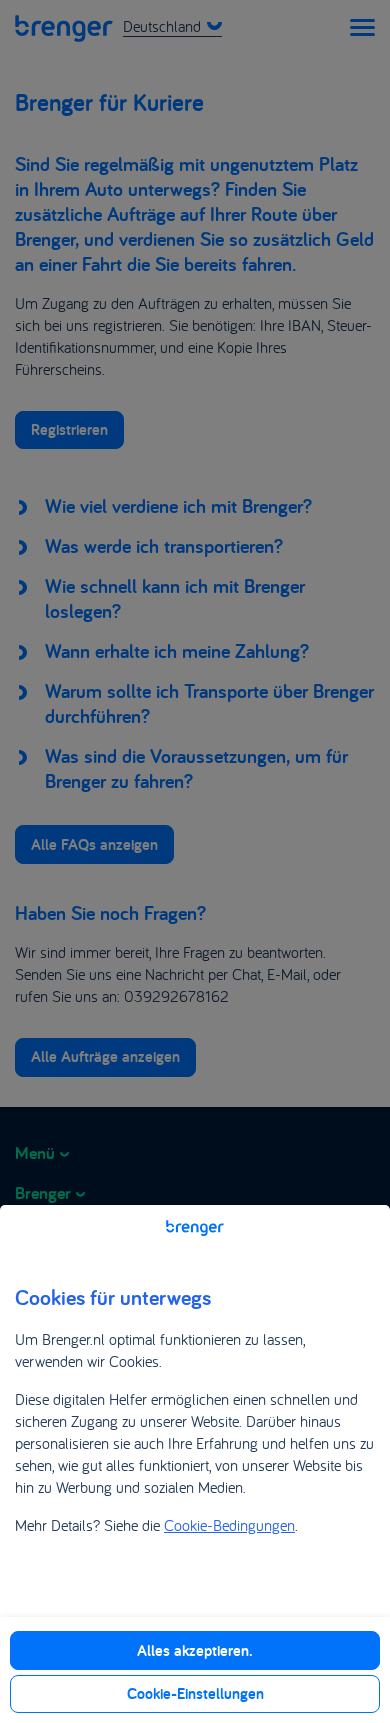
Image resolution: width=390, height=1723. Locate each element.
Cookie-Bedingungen (229, 1525)
